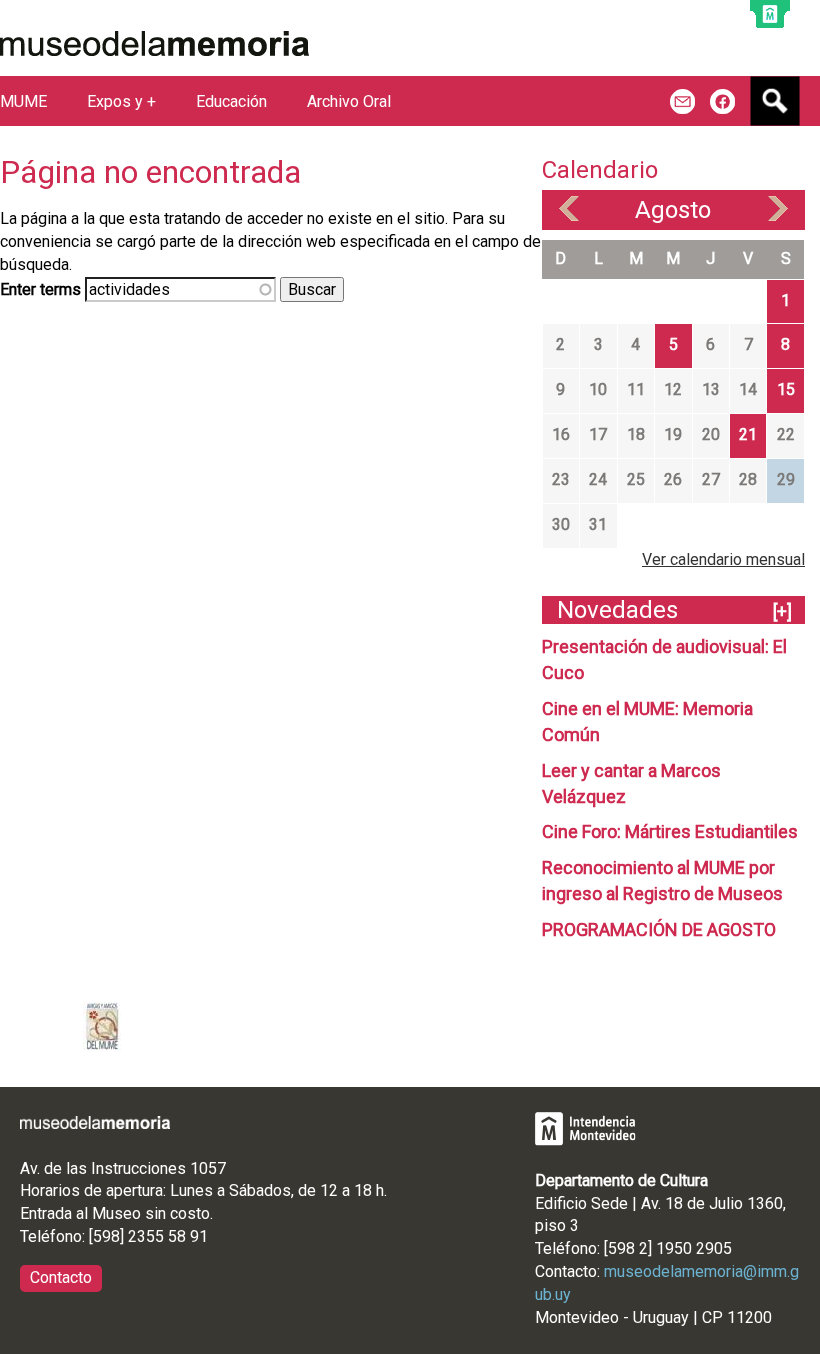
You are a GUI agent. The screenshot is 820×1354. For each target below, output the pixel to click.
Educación (231, 101)
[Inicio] (154, 43)
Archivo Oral (349, 101)
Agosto (673, 210)
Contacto (61, 1277)
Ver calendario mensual (723, 559)
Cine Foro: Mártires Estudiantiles (670, 831)
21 (748, 434)
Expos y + (121, 101)
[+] (782, 611)
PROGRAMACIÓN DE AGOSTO (659, 929)
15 (786, 389)
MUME (23, 101)
